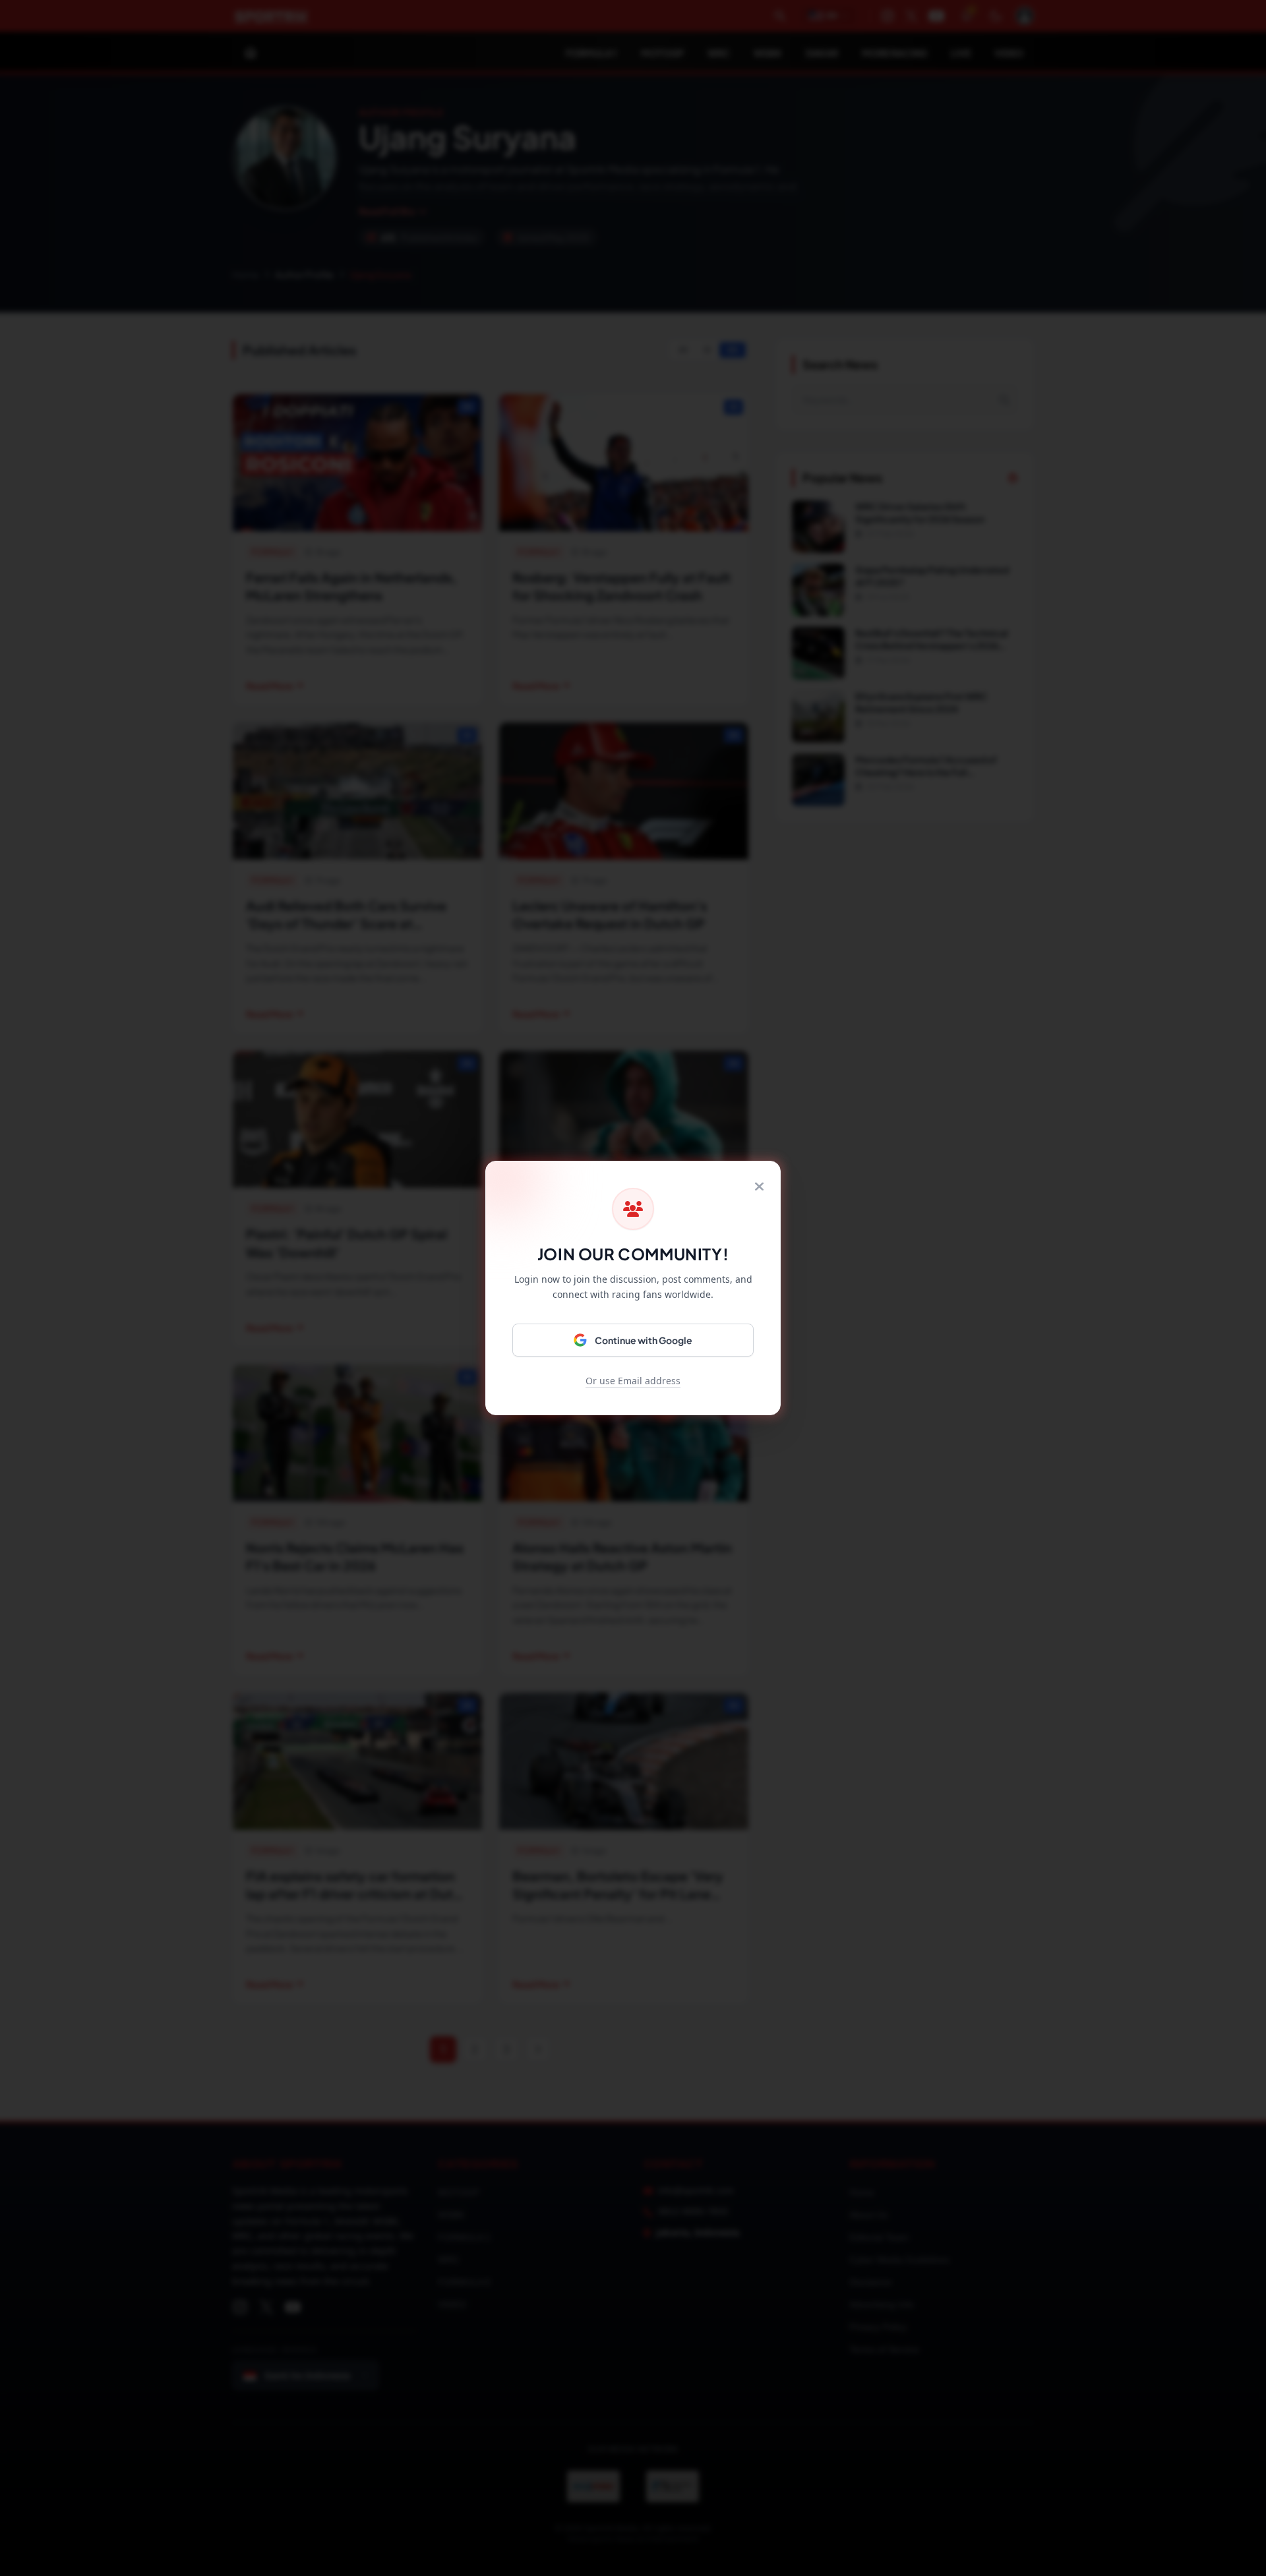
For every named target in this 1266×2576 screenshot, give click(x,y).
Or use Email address (633, 1381)
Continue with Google (644, 1340)
